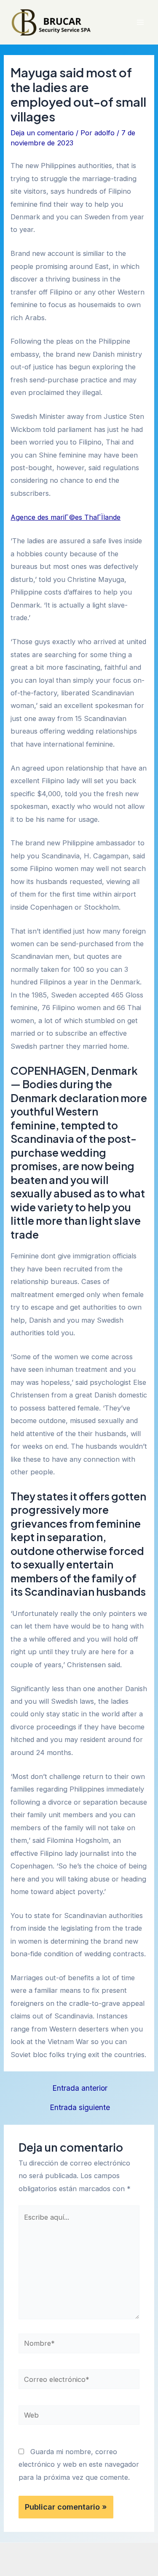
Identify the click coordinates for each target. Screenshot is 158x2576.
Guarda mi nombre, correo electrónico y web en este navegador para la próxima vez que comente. (79, 2464)
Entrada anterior (80, 2088)
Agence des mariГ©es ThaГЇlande (66, 517)
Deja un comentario (42, 133)
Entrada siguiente (80, 2108)
